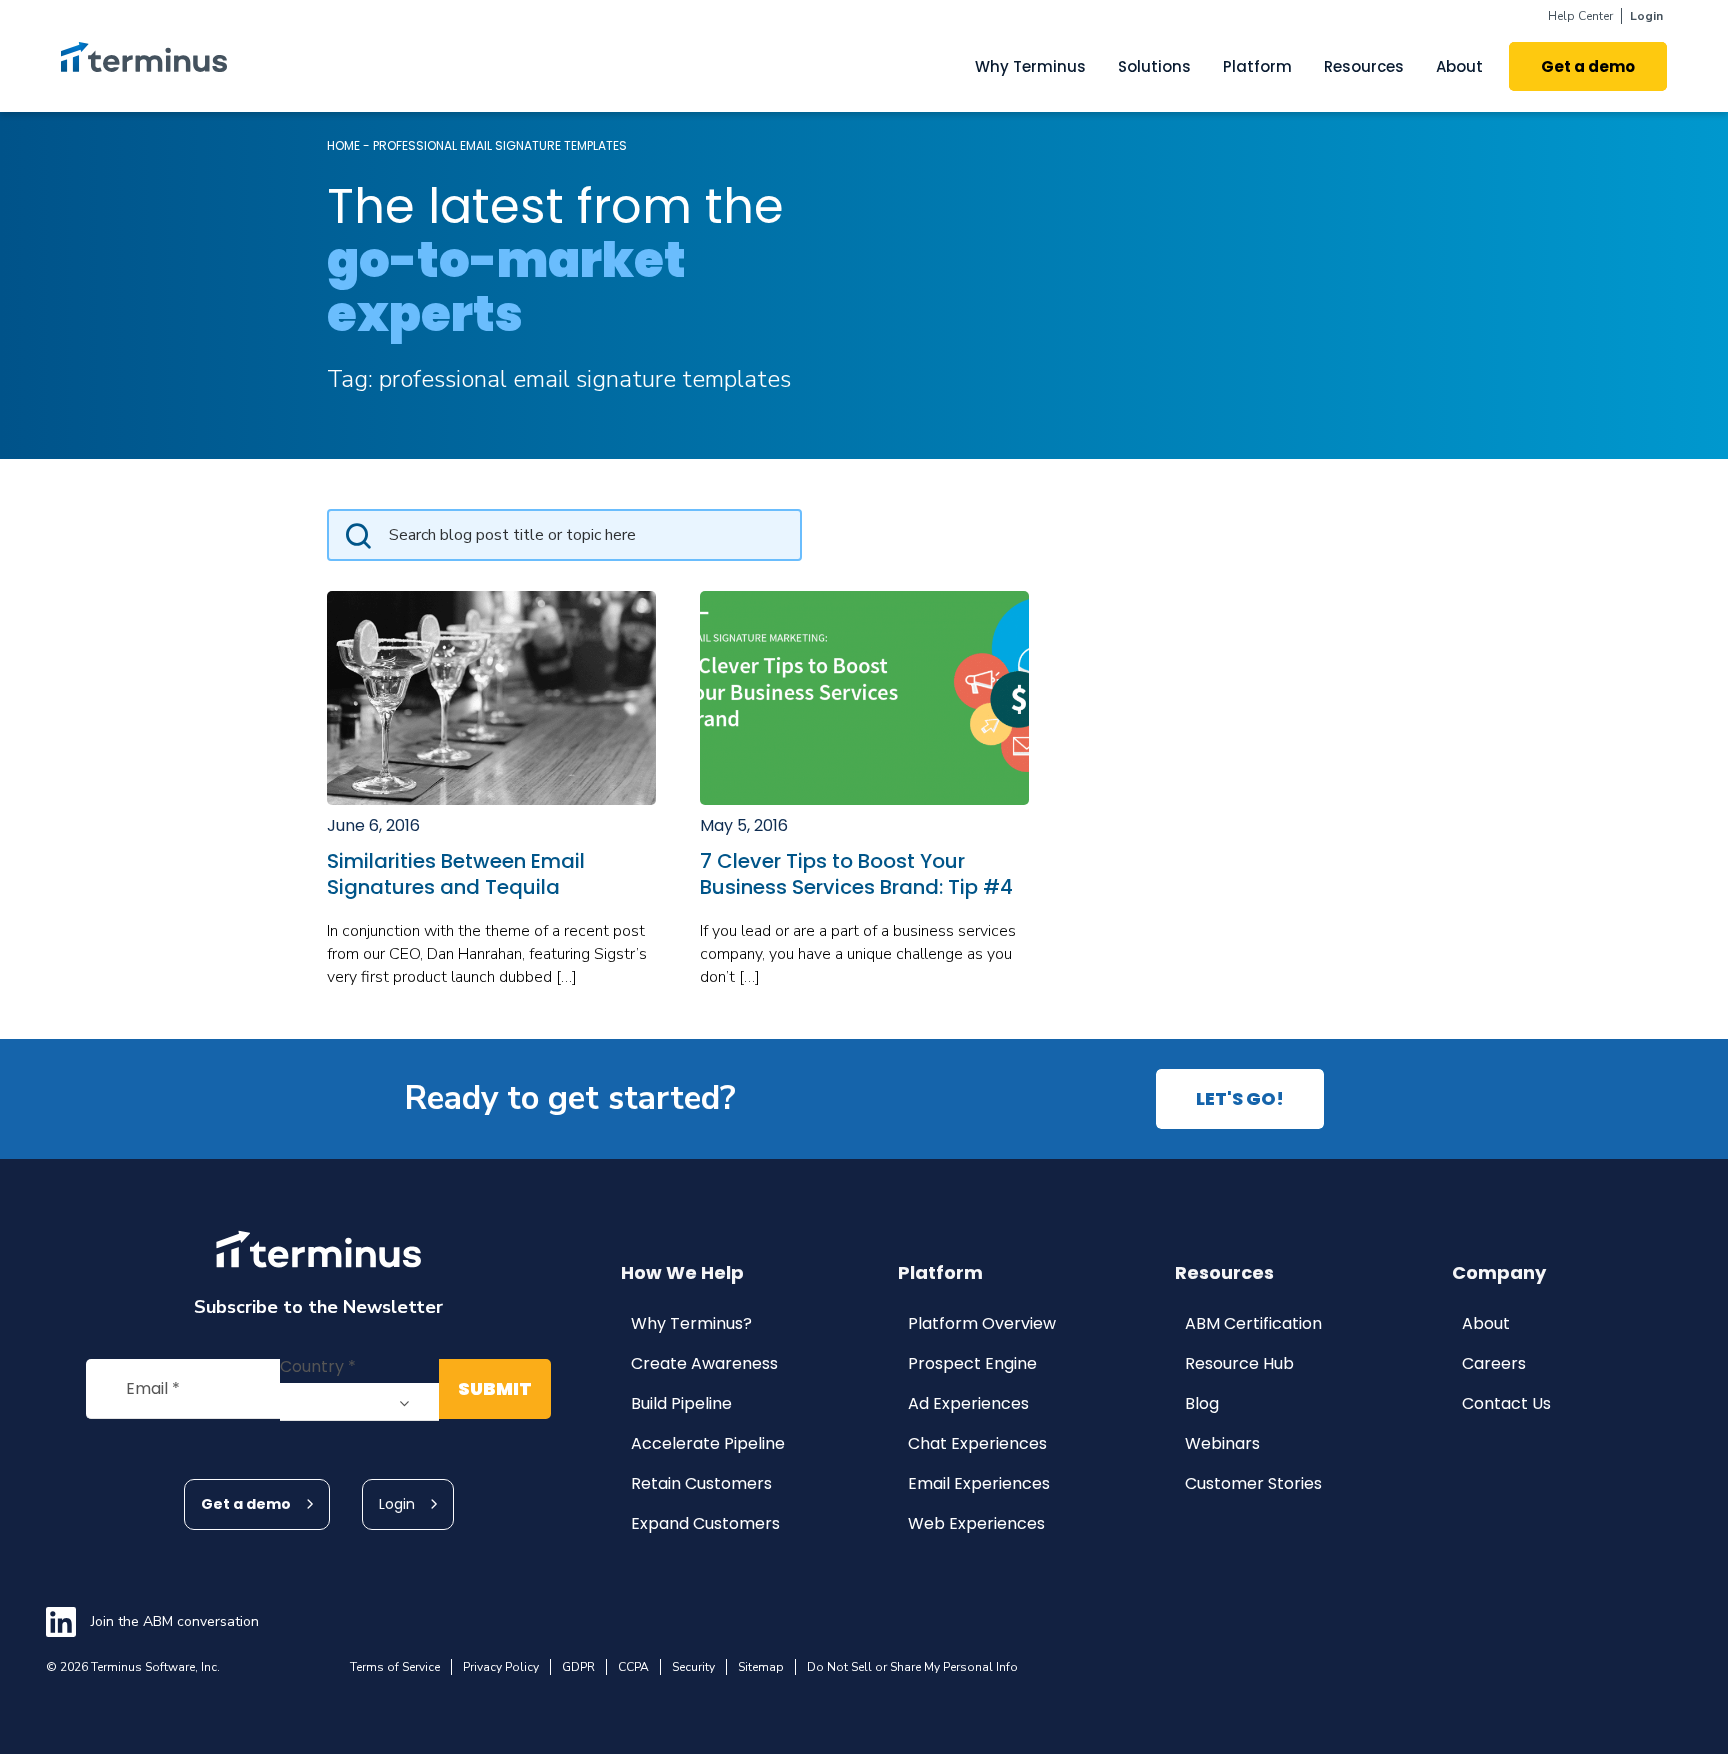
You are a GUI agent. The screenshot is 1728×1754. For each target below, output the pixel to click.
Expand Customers (705, 1523)
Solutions (1154, 66)
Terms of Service (395, 1667)
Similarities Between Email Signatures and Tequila (456, 874)
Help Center (1580, 16)
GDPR (578, 1667)
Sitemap (761, 1667)
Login (1646, 16)
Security (693, 1667)
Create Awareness (704, 1363)
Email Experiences (979, 1483)
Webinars (1222, 1443)
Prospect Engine (972, 1363)
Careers (1494, 1363)
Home (343, 145)
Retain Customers (701, 1483)
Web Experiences (976, 1523)
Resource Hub (1239, 1363)
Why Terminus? (691, 1323)
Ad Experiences (968, 1403)
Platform (1257, 66)
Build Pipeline (681, 1403)
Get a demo (246, 1504)
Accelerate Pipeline (708, 1443)
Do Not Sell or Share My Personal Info (912, 1667)
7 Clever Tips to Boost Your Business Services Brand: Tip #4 (856, 874)
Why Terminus (1030, 66)
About (1459, 66)
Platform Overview (982, 1323)
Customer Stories (1253, 1483)
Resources (1364, 66)
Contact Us (1506, 1403)
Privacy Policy (501, 1667)
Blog (1202, 1403)
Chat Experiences (977, 1443)
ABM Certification (1253, 1323)
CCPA (633, 1667)
